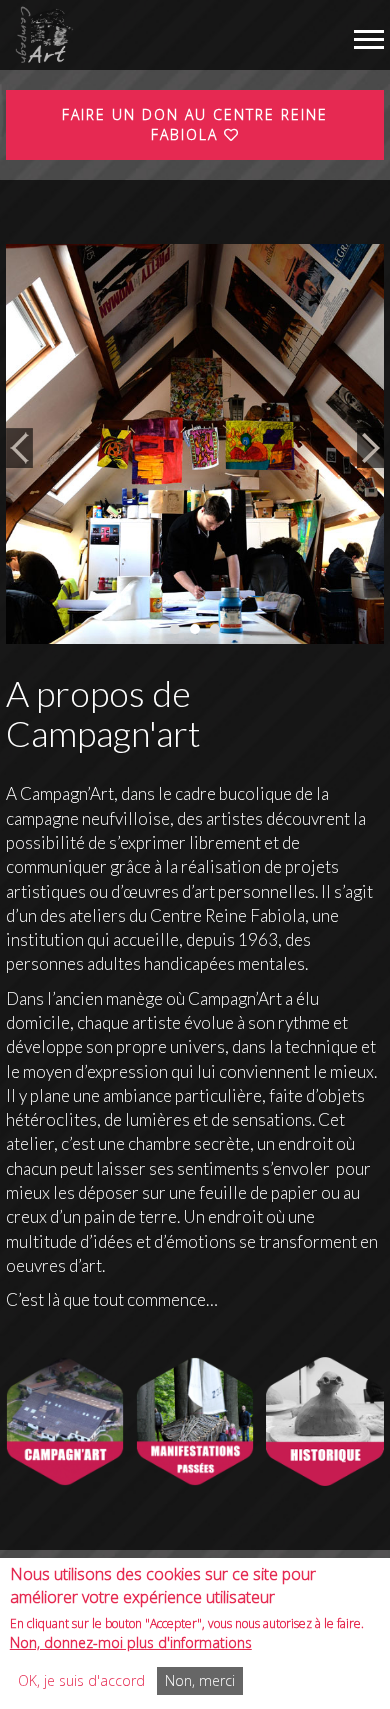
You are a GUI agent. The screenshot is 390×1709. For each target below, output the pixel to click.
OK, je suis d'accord (81, 1680)
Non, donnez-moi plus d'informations (131, 1642)
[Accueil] (42, 35)
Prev (19, 448)
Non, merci (200, 1680)
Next (370, 448)
